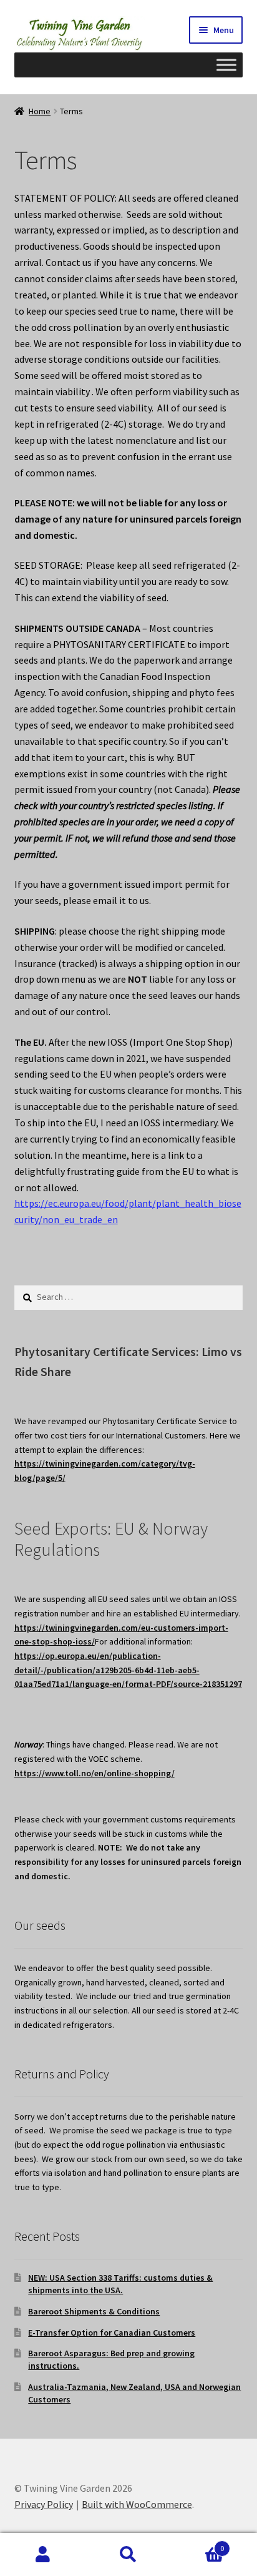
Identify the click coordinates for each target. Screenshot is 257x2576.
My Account (43, 2555)
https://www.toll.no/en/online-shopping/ (95, 1773)
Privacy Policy (44, 2504)
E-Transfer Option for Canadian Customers (112, 2333)
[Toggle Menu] (226, 65)
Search (128, 2555)
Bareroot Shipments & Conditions (94, 2311)
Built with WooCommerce (137, 2504)
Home (40, 111)
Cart (198, 2544)
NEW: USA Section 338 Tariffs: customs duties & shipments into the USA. (120, 2284)
